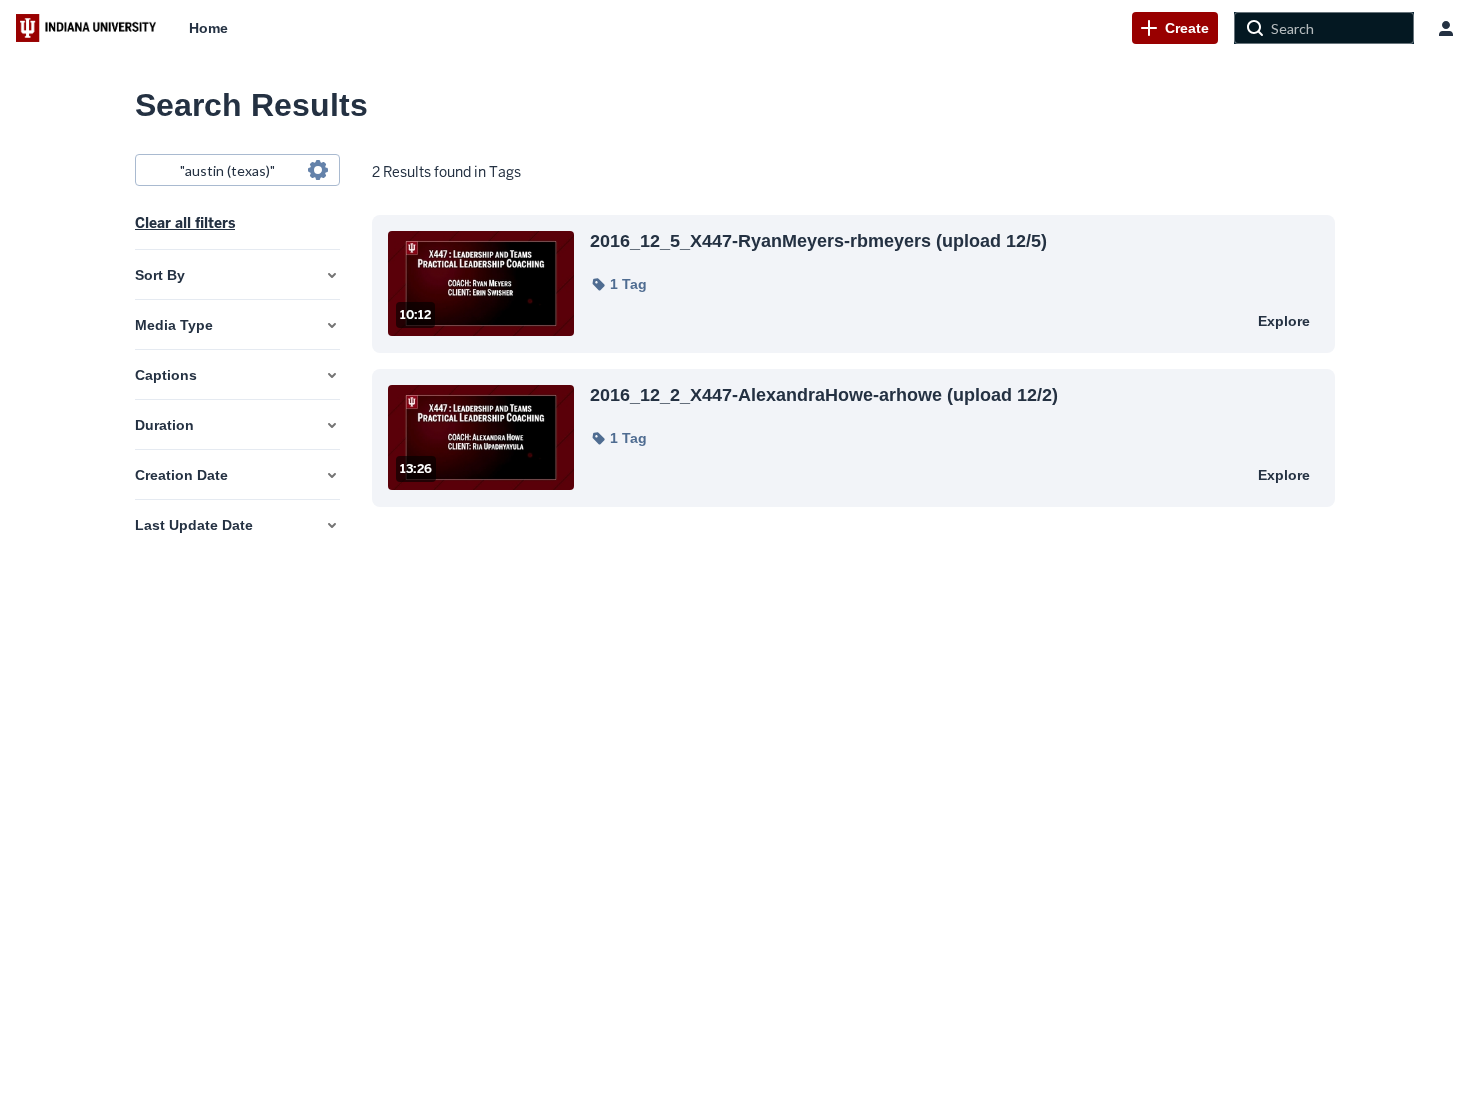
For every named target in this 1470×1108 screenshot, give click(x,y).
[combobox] (236, 170)
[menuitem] (208, 28)
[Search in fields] (318, 170)
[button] (618, 284)
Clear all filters (185, 223)
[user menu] (1446, 28)
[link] (1175, 28)
